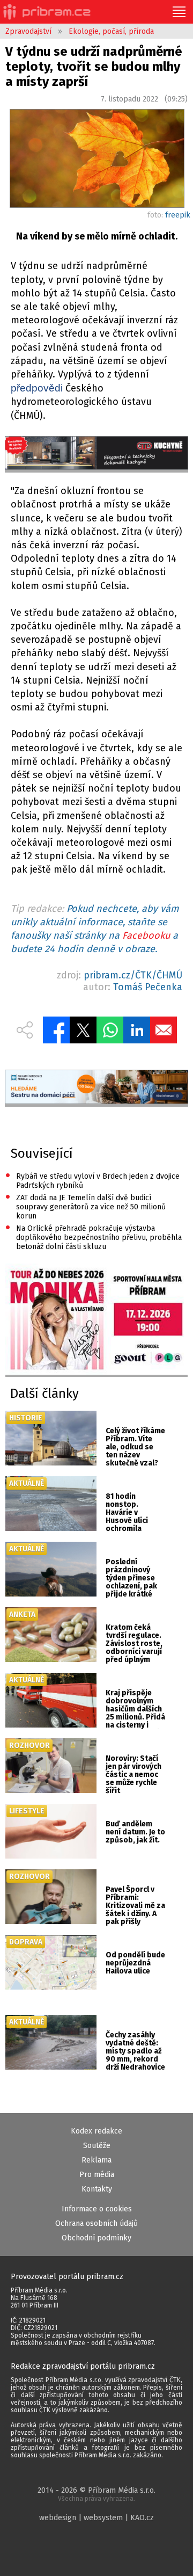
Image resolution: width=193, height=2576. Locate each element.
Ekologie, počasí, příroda (111, 31)
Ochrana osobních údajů (96, 2223)
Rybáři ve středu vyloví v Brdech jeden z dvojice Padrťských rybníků (92, 1180)
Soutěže (97, 2146)
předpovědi (37, 388)
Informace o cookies (97, 2209)
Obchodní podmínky (96, 2238)
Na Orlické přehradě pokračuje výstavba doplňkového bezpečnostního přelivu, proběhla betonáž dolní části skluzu (94, 1237)
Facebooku (146, 935)
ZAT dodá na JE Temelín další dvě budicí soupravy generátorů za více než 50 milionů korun (86, 1206)
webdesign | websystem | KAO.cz (96, 2518)
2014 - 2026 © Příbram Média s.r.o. (96, 2494)
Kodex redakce (96, 2131)
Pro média (97, 2175)
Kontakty (97, 2189)
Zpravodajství (28, 31)
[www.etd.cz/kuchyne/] (96, 454)
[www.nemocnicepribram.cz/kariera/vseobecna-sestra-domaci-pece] (96, 1088)
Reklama (96, 2160)
